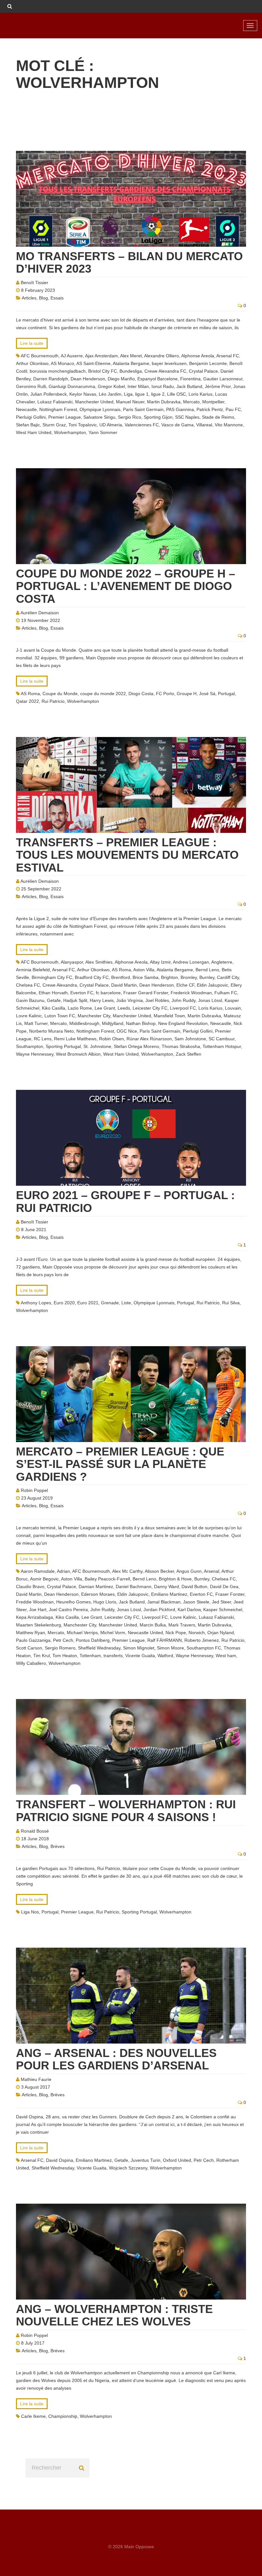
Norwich (197, 1633)
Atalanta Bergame (131, 363)
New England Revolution (183, 1023)
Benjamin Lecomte (208, 363)
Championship (63, 2416)
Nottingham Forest (58, 409)
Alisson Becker (159, 1571)
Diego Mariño (121, 379)
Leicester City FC (150, 1008)
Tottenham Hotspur (222, 1046)
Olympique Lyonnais (100, 409)
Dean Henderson (88, 379)
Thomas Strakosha (181, 1046)
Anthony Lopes (36, 1303)
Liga (128, 394)
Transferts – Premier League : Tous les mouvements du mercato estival (127, 855)
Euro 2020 (64, 1303)
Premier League (65, 417)
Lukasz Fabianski (55, 402)
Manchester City (94, 1016)
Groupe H (187, 694)
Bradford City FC (92, 977)
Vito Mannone (229, 425)
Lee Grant (105, 1008)
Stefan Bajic (28, 425)
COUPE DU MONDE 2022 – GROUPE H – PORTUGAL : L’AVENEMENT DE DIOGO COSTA (126, 586)
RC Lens (43, 1039)
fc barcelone (108, 993)
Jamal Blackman (164, 1602)
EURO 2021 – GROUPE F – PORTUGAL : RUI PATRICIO (125, 1202)
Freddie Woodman (35, 1602)
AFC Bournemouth (40, 356)
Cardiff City (228, 977)
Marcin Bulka (153, 1625)
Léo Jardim (110, 394)
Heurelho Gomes (73, 1602)
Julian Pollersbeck (49, 394)
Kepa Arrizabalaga (35, 1617)
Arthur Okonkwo (32, 363)
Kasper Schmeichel (223, 1610)
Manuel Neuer (130, 402)
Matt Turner (36, 1023)
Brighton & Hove (175, 1579)
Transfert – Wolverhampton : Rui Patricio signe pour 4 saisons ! (126, 1811)
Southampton (30, 1046)
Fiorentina (190, 379)
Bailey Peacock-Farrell (107, 1579)
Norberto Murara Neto (51, 1031)
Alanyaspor (72, 962)
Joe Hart (38, 1610)
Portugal (226, 694)
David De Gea (224, 1587)
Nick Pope (176, 1633)
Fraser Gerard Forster (146, 993)
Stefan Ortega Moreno (136, 1046)
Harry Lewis (102, 1000)
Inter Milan (138, 386)
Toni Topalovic (83, 425)
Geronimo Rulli (31, 386)
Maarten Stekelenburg (39, 1625)
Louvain (233, 1008)
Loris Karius (200, 394)
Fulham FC (226, 993)
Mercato (191, 402)
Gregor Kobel (111, 386)
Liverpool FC (183, 1008)
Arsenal (212, 1571)
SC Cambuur (222, 1039)
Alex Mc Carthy (127, 1571)
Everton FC (82, 993)
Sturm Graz (54, 425)
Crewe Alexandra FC (165, 371)
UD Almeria (111, 425)
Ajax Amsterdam (101, 356)
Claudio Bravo (30, 1587)
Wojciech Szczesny (128, 2168)
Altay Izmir (160, 962)
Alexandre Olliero (162, 356)
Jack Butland (189, 386)
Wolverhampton (70, 432)
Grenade (110, 1303)
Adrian (63, 1571)
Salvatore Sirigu (99, 417)
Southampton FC (204, 1648)
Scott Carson (29, 1648)
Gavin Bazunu (30, 1000)
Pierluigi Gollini (31, 417)
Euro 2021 (88, 1303)
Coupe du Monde (60, 694)
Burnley (207, 977)
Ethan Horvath (53, 993)
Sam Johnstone (190, 1039)
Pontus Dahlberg (93, 1640)
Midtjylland (113, 1023)
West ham (226, 1656)
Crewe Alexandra (60, 985)
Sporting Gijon (158, 417)
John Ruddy (184, 1000)
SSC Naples (187, 417)
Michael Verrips (82, 1633)
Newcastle (26, 409)
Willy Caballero (31, 1663)
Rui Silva (231, 1303)
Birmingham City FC (52, 977)
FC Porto (165, 694)
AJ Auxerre (72, 356)
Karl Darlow (189, 1610)
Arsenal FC (228, 356)
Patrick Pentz (210, 409)
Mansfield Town (169, 1016)
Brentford (121, 977)
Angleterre (222, 962)
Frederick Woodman (191, 993)
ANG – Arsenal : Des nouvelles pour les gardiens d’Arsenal (116, 2059)
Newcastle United (145, 1633)
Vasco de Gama (177, 425)
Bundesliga (131, 371)
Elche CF (185, 985)
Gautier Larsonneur (223, 379)
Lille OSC (177, 394)
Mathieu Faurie (36, 2079)
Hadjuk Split (75, 1000)
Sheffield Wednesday (99, 1648)
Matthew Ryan (31, 1633)
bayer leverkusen (169, 363)
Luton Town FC (60, 1016)
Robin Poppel (34, 1490)
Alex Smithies (99, 962)
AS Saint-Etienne (93, 363)
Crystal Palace (203, 371)
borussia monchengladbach (58, 371)
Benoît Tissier (35, 283)
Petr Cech (63, 1640)
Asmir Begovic (44, 1579)
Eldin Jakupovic (212, 985)
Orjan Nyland (221, 1633)
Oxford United (177, 2160)
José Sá (207, 694)
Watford (165, 1656)
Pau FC (233, 409)
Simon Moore (170, 1648)
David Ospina (60, 2160)
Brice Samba (146, 977)
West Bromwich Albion (78, 1054)
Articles (29, 298)
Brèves (58, 1846)
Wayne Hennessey (35, 1054)
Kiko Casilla (54, 1008)
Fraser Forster (230, 1594)
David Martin (124, 985)
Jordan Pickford (159, 1610)
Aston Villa (144, 970)
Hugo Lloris (105, 1602)
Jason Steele (196, 1602)
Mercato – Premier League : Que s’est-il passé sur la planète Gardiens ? (120, 1464)
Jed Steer (221, 1602)
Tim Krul (42, 1656)
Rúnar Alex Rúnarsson (149, 1039)
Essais (57, 298)
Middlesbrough (84, 1023)
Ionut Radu (163, 386)
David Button (194, 1587)
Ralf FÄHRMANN (165, 1640)
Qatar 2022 (27, 701)
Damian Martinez (96, 1587)
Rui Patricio (53, 701)
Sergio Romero (60, 1648)
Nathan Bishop (141, 1023)
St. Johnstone (97, 1046)
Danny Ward (166, 1587)
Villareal (204, 425)
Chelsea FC (28, 985)
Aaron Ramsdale (38, 1571)
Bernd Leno (207, 970)
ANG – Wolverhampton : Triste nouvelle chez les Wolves (114, 2315)
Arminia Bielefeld (33, 970)
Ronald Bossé (35, 1831)
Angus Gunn (189, 1571)
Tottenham (90, 1656)
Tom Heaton (65, 1656)
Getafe (54, 1000)
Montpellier (213, 402)
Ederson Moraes (98, 1594)
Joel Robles (157, 1000)
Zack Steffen (189, 1054)
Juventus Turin (146, 2160)
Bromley (189, 977)
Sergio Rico (130, 417)
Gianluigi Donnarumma (72, 386)
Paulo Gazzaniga (33, 1640)
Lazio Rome (80, 1008)
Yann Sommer (103, 432)
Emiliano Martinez (169, 1594)
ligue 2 (158, 394)
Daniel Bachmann (134, 1587)
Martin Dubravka (164, 402)
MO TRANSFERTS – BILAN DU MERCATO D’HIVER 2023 (129, 263)
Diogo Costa (141, 694)
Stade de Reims (218, 417)
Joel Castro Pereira (68, 1610)
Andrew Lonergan (191, 962)
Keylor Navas (83, 394)
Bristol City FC (103, 371)
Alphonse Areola (198, 356)
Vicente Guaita (140, 1656)
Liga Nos (30, 1912)
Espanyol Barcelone (158, 379)
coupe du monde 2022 (103, 694)
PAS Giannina (180, 409)
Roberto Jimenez (202, 1640)
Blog (43, 298)
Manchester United (94, 402)
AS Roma (30, 694)
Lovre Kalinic (29, 1016)
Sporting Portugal (63, 1046)
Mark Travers (182, 1625)
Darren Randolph (51, 379)
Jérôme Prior (218, 386)
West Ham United (34, 432)
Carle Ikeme (33, 2416)
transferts (113, 1656)
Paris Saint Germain (143, 409)
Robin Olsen (112, 1039)
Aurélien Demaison (40, 613)
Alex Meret (131, 356)
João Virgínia (130, 1000)
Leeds (124, 1008)
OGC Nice (127, 1031)
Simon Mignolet (139, 1648)
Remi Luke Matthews (75, 1039)
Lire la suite (32, 343)
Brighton (170, 977)
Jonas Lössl (210, 1000)
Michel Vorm (113, 1633)
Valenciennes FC (142, 425)
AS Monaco (62, 363)
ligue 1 (142, 394)
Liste (126, 1303)
